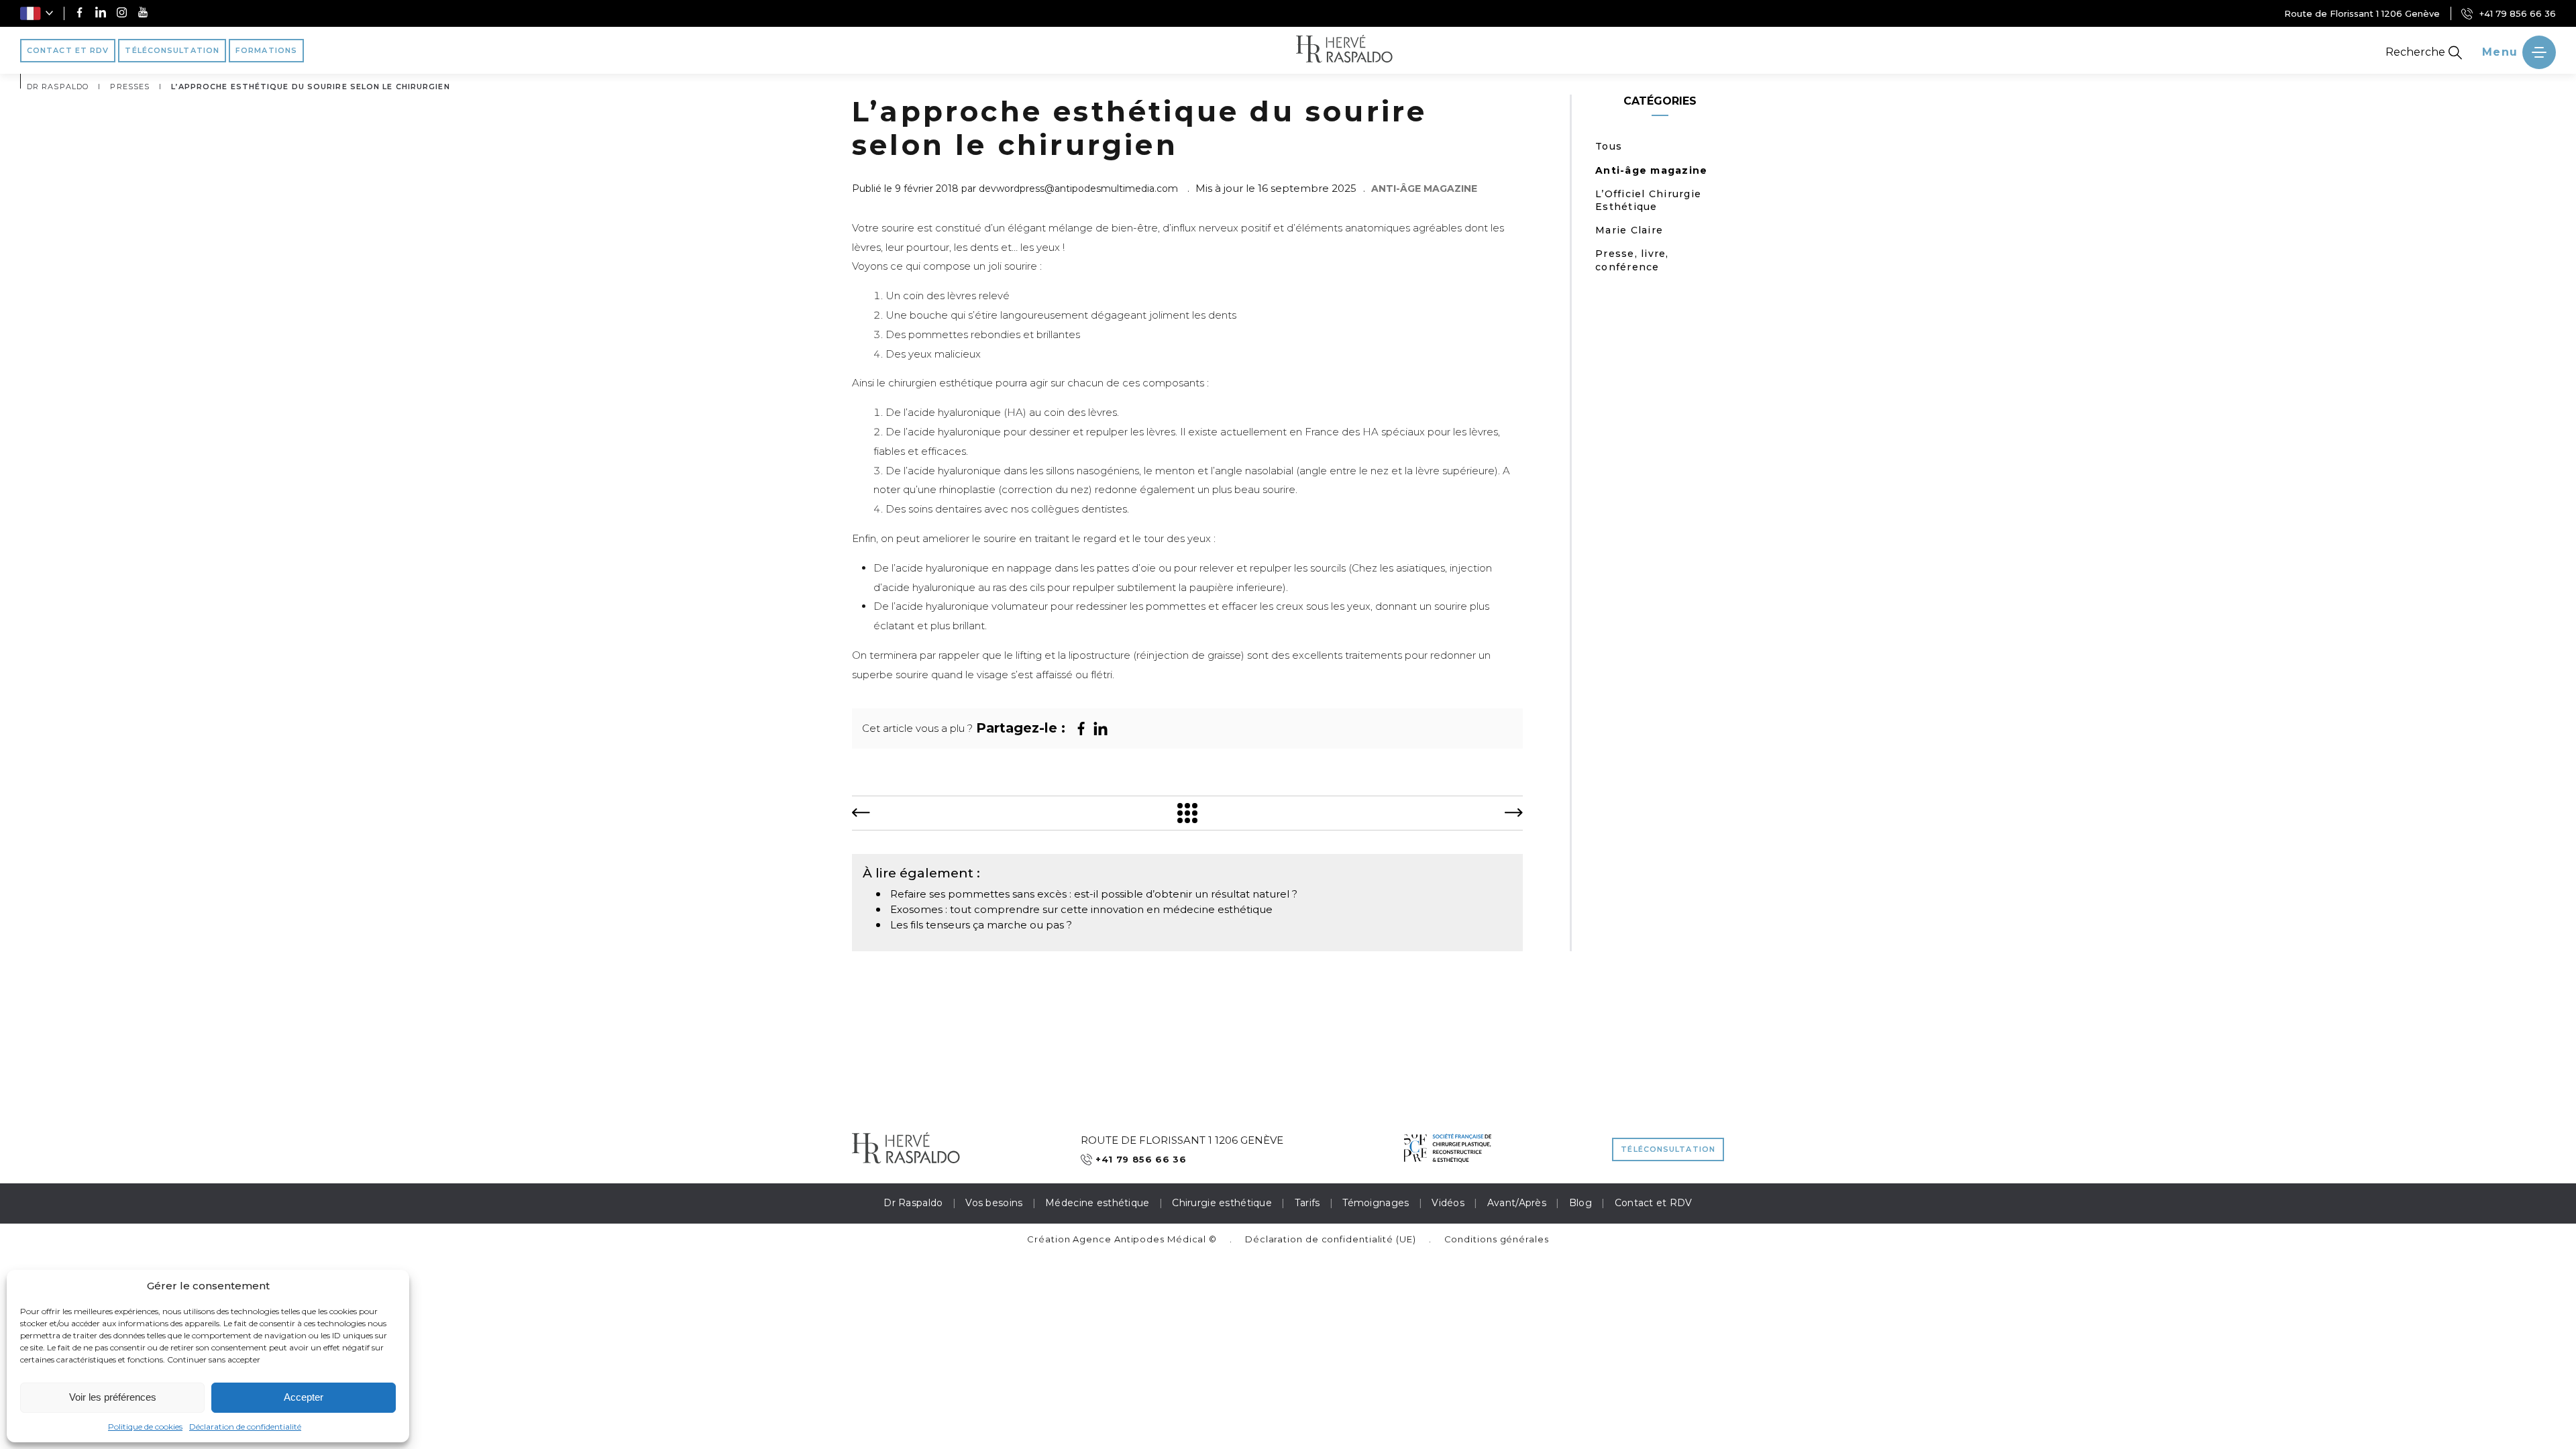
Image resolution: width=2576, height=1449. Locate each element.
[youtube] (143, 14)
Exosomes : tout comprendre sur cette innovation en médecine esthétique (1081, 909)
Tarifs (1307, 1203)
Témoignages (1376, 1203)
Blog (1580, 1203)
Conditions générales (1497, 1239)
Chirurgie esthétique (1222, 1203)
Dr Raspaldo (913, 1203)
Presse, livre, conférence (1632, 260)
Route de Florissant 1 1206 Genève (2362, 13)
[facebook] (79, 14)
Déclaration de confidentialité (245, 1427)
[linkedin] (101, 14)
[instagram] (122, 14)
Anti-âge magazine (1651, 170)
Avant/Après (1517, 1203)
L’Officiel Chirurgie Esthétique (1648, 200)
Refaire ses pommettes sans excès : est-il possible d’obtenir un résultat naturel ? (1094, 894)
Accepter (304, 1397)
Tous (1609, 146)
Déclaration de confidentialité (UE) (1331, 1239)
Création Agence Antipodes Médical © (1122, 1239)
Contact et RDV (1654, 1203)
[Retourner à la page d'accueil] (1344, 50)
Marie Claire (1629, 230)
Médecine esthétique (1097, 1203)
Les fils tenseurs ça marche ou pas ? (981, 925)
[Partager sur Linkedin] (1101, 729)
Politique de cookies (145, 1427)
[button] (37, 13)
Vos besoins (994, 1203)
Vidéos (1448, 1203)
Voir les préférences (113, 1397)
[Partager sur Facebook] (1081, 729)
